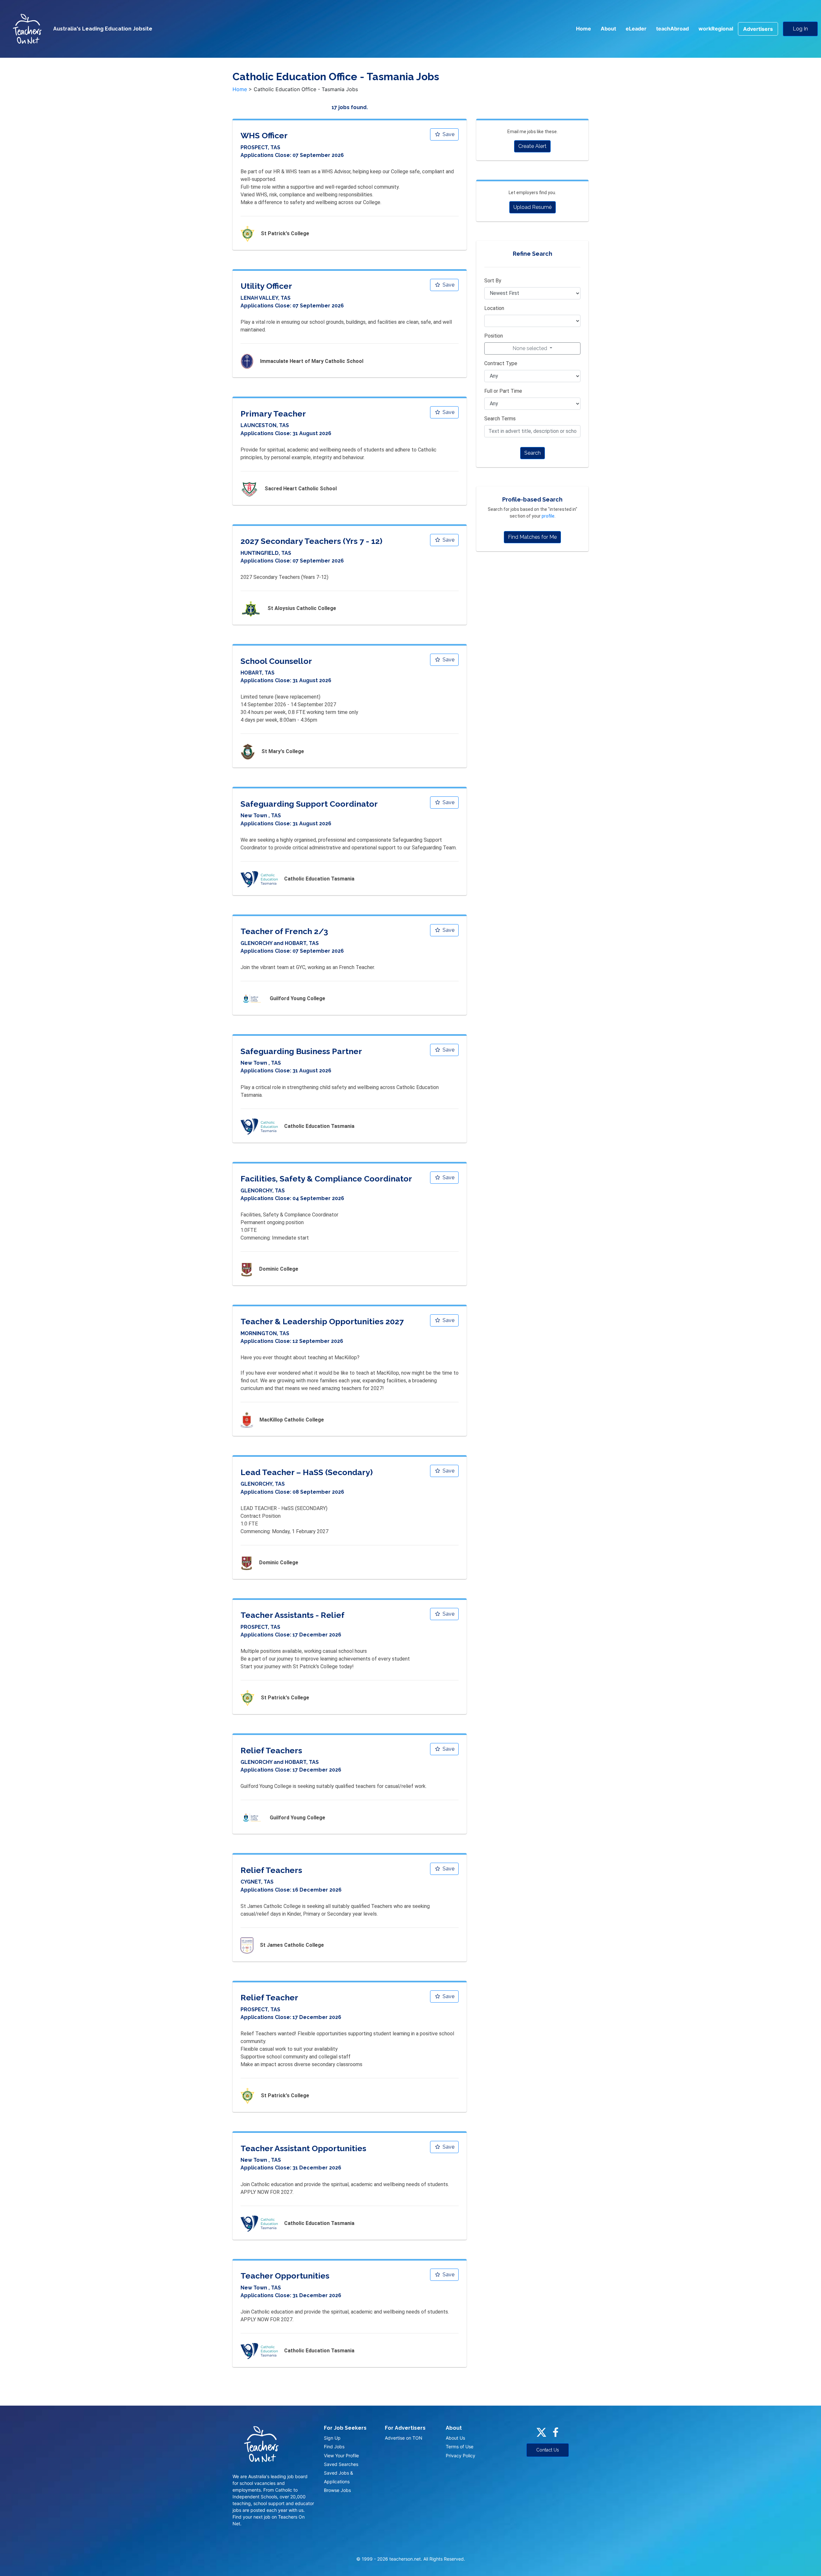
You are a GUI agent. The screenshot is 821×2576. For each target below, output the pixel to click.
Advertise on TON (404, 2438)
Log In (800, 29)
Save (448, 134)
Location (494, 308)
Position (494, 336)
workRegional (716, 29)
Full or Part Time (503, 391)
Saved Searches (341, 2464)
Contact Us (548, 2450)
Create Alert (532, 146)
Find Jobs (334, 2447)
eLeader (636, 29)
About (608, 29)
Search (533, 453)
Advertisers (758, 29)
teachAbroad (673, 29)
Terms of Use (460, 2447)
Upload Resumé (533, 207)
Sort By (493, 281)
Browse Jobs (337, 2490)
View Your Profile (341, 2456)
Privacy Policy (461, 2456)
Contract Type (501, 363)
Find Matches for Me (532, 537)
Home (584, 29)
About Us (455, 2438)
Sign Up (332, 2438)
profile (548, 516)
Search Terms (500, 419)
